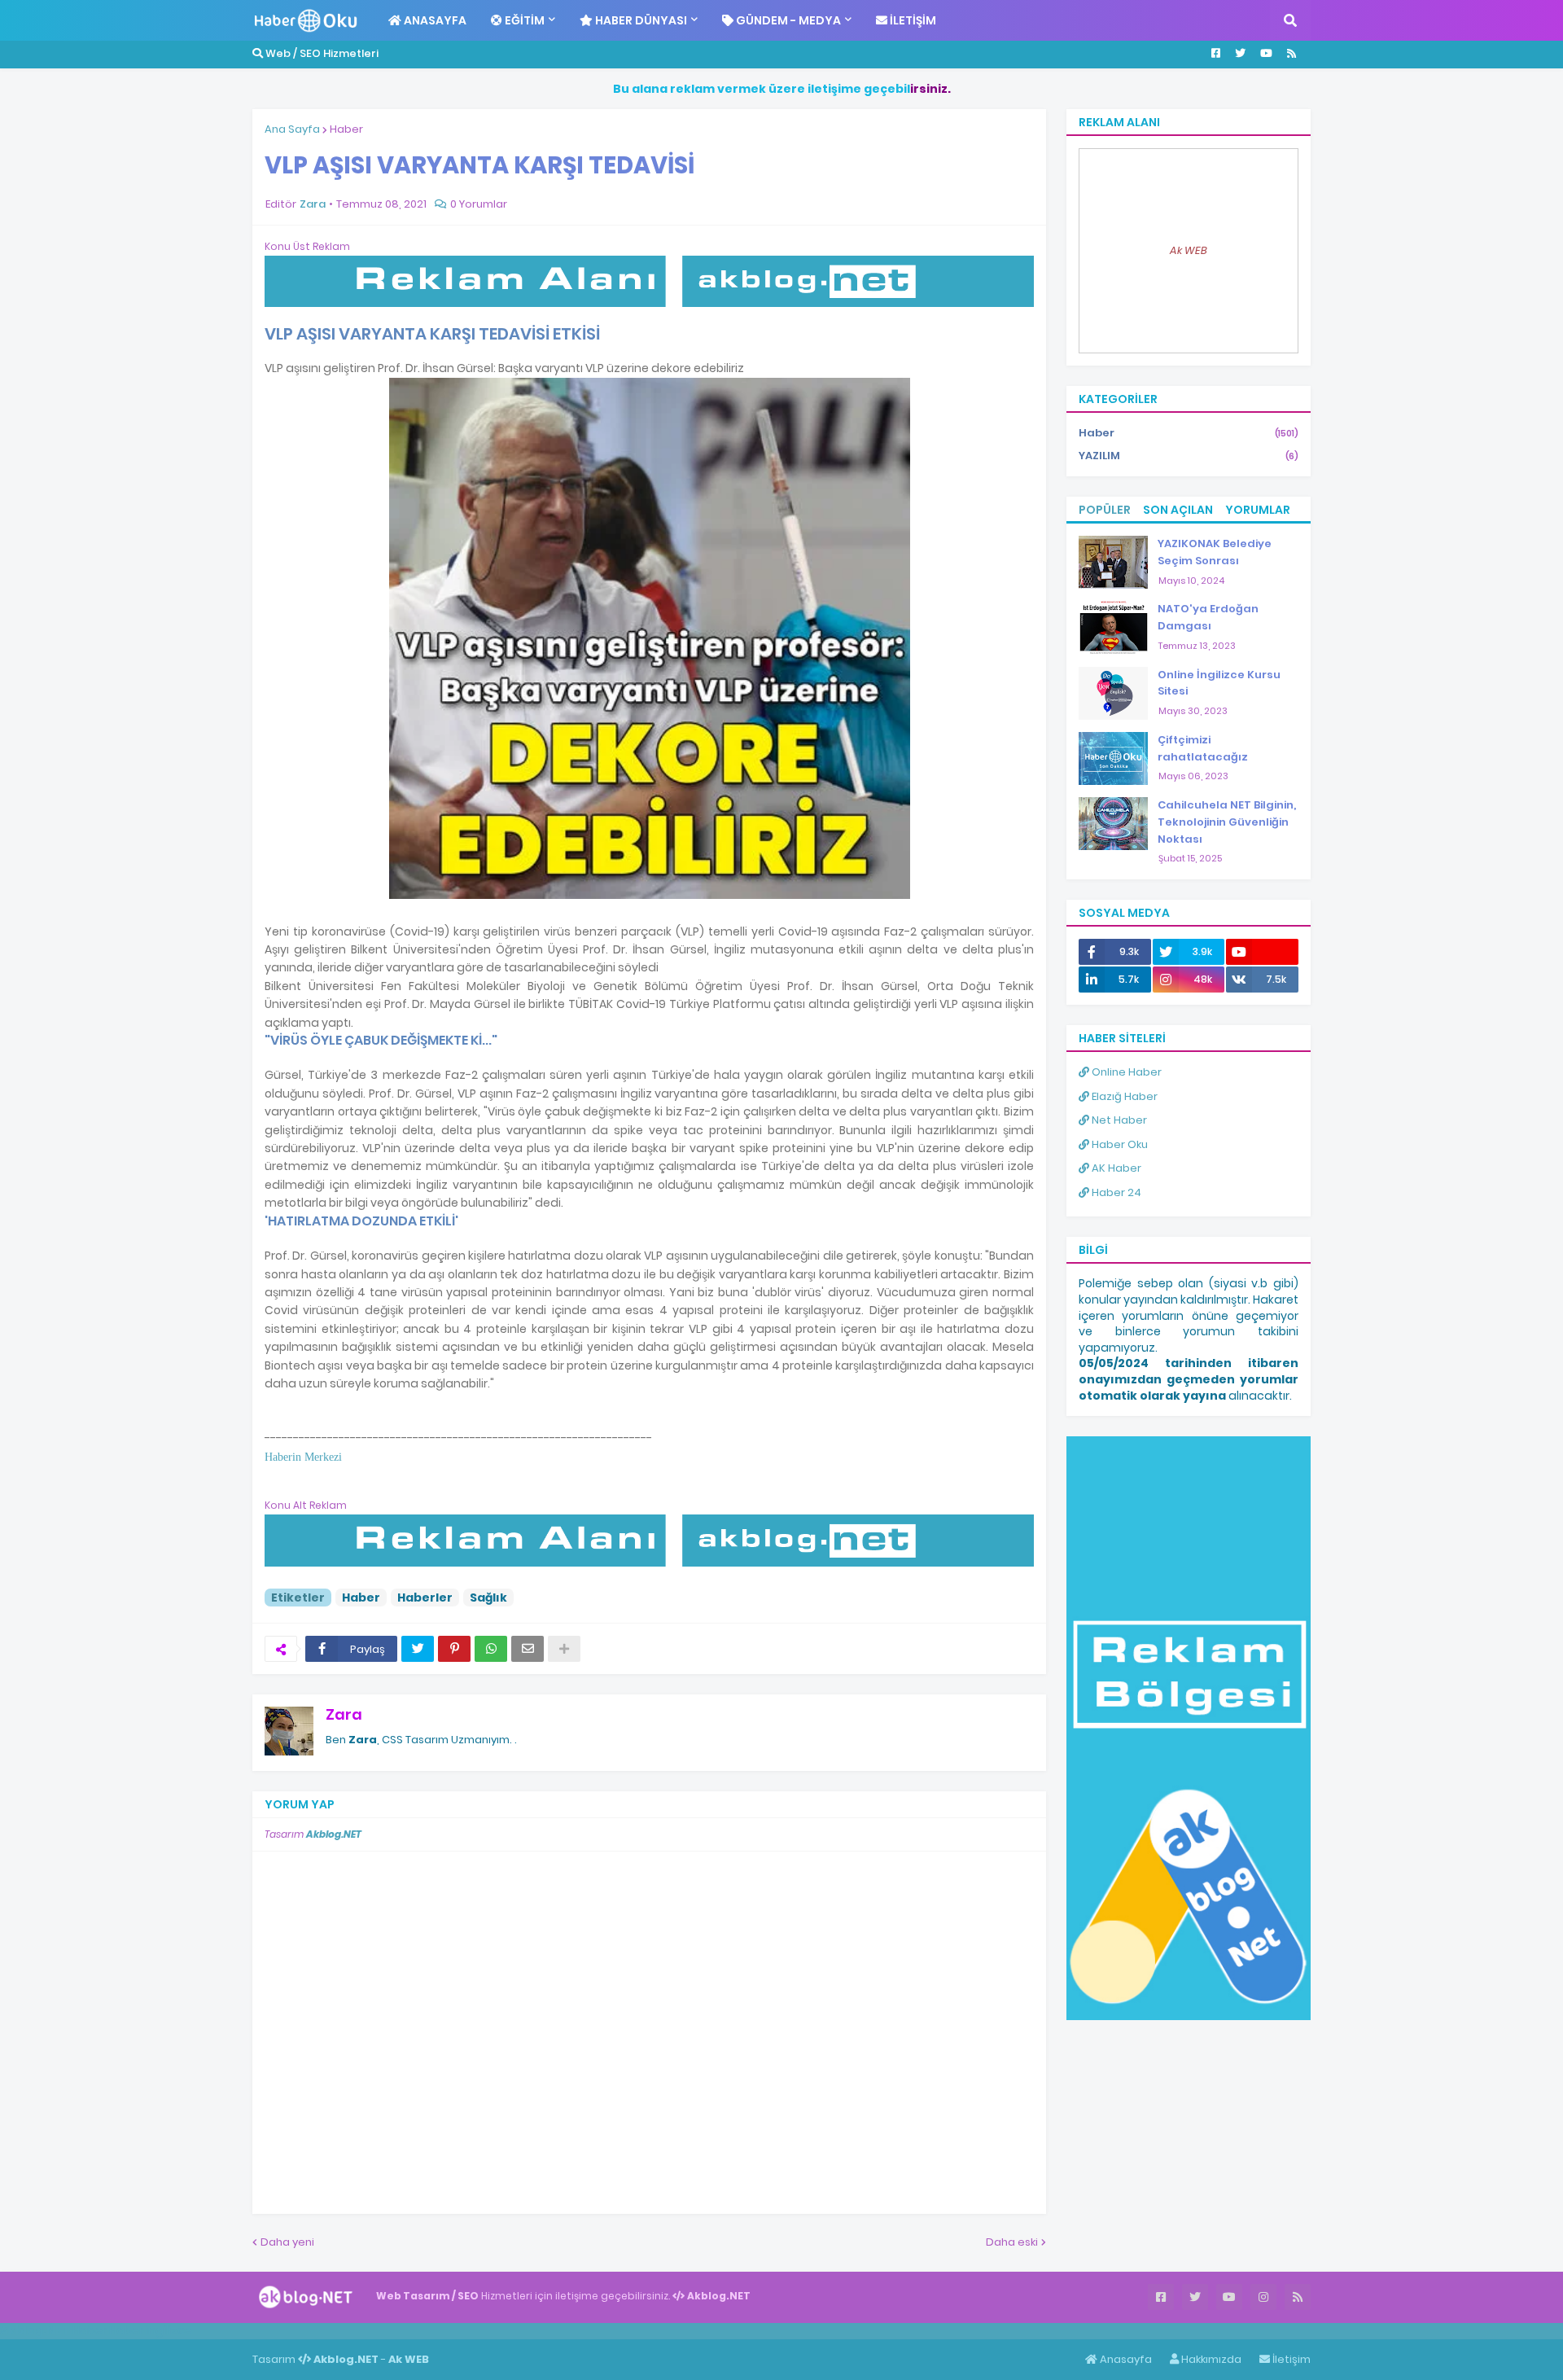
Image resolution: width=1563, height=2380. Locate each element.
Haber (346, 129)
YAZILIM (1189, 456)
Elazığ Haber (1123, 1096)
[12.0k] (1262, 952)
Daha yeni (287, 2242)
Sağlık (488, 1598)
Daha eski (1012, 2242)
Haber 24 (1115, 1192)
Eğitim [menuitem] (523, 20)
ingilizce (169, 2330)
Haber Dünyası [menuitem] (640, 20)
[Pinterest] (454, 1649)
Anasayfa (1125, 2359)
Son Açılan (1178, 510)
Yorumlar (1258, 510)
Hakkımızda (1210, 2359)
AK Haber (1115, 1168)
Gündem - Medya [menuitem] (787, 20)
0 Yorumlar (479, 204)
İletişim (1290, 2359)
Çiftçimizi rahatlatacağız (1203, 748)
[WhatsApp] (491, 1649)
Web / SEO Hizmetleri (321, 53)
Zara (344, 1714)
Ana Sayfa (292, 129)
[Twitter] (418, 1649)
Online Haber (1125, 1072)
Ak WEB (1189, 250)
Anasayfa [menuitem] (434, 20)
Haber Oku (1119, 1144)
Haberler (425, 1598)
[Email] (528, 1649)
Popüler (1105, 510)
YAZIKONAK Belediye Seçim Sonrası (1215, 552)
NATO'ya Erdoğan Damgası (1208, 617)
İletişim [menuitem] (912, 20)
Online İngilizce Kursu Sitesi (1219, 683)
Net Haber (1118, 1120)
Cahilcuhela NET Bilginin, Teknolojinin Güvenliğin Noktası (1227, 822)
